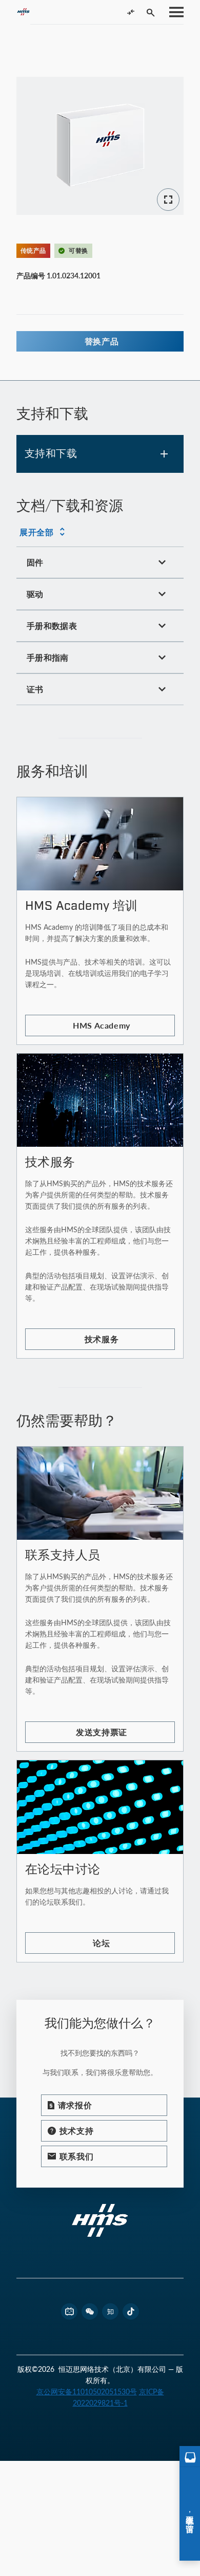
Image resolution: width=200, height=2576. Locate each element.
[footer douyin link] (131, 2311)
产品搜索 (37, 38)
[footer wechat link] (90, 2311)
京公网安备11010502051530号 (87, 2392)
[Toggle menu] (173, 12)
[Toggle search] (151, 12)
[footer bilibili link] (69, 2311)
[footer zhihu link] (110, 2311)
